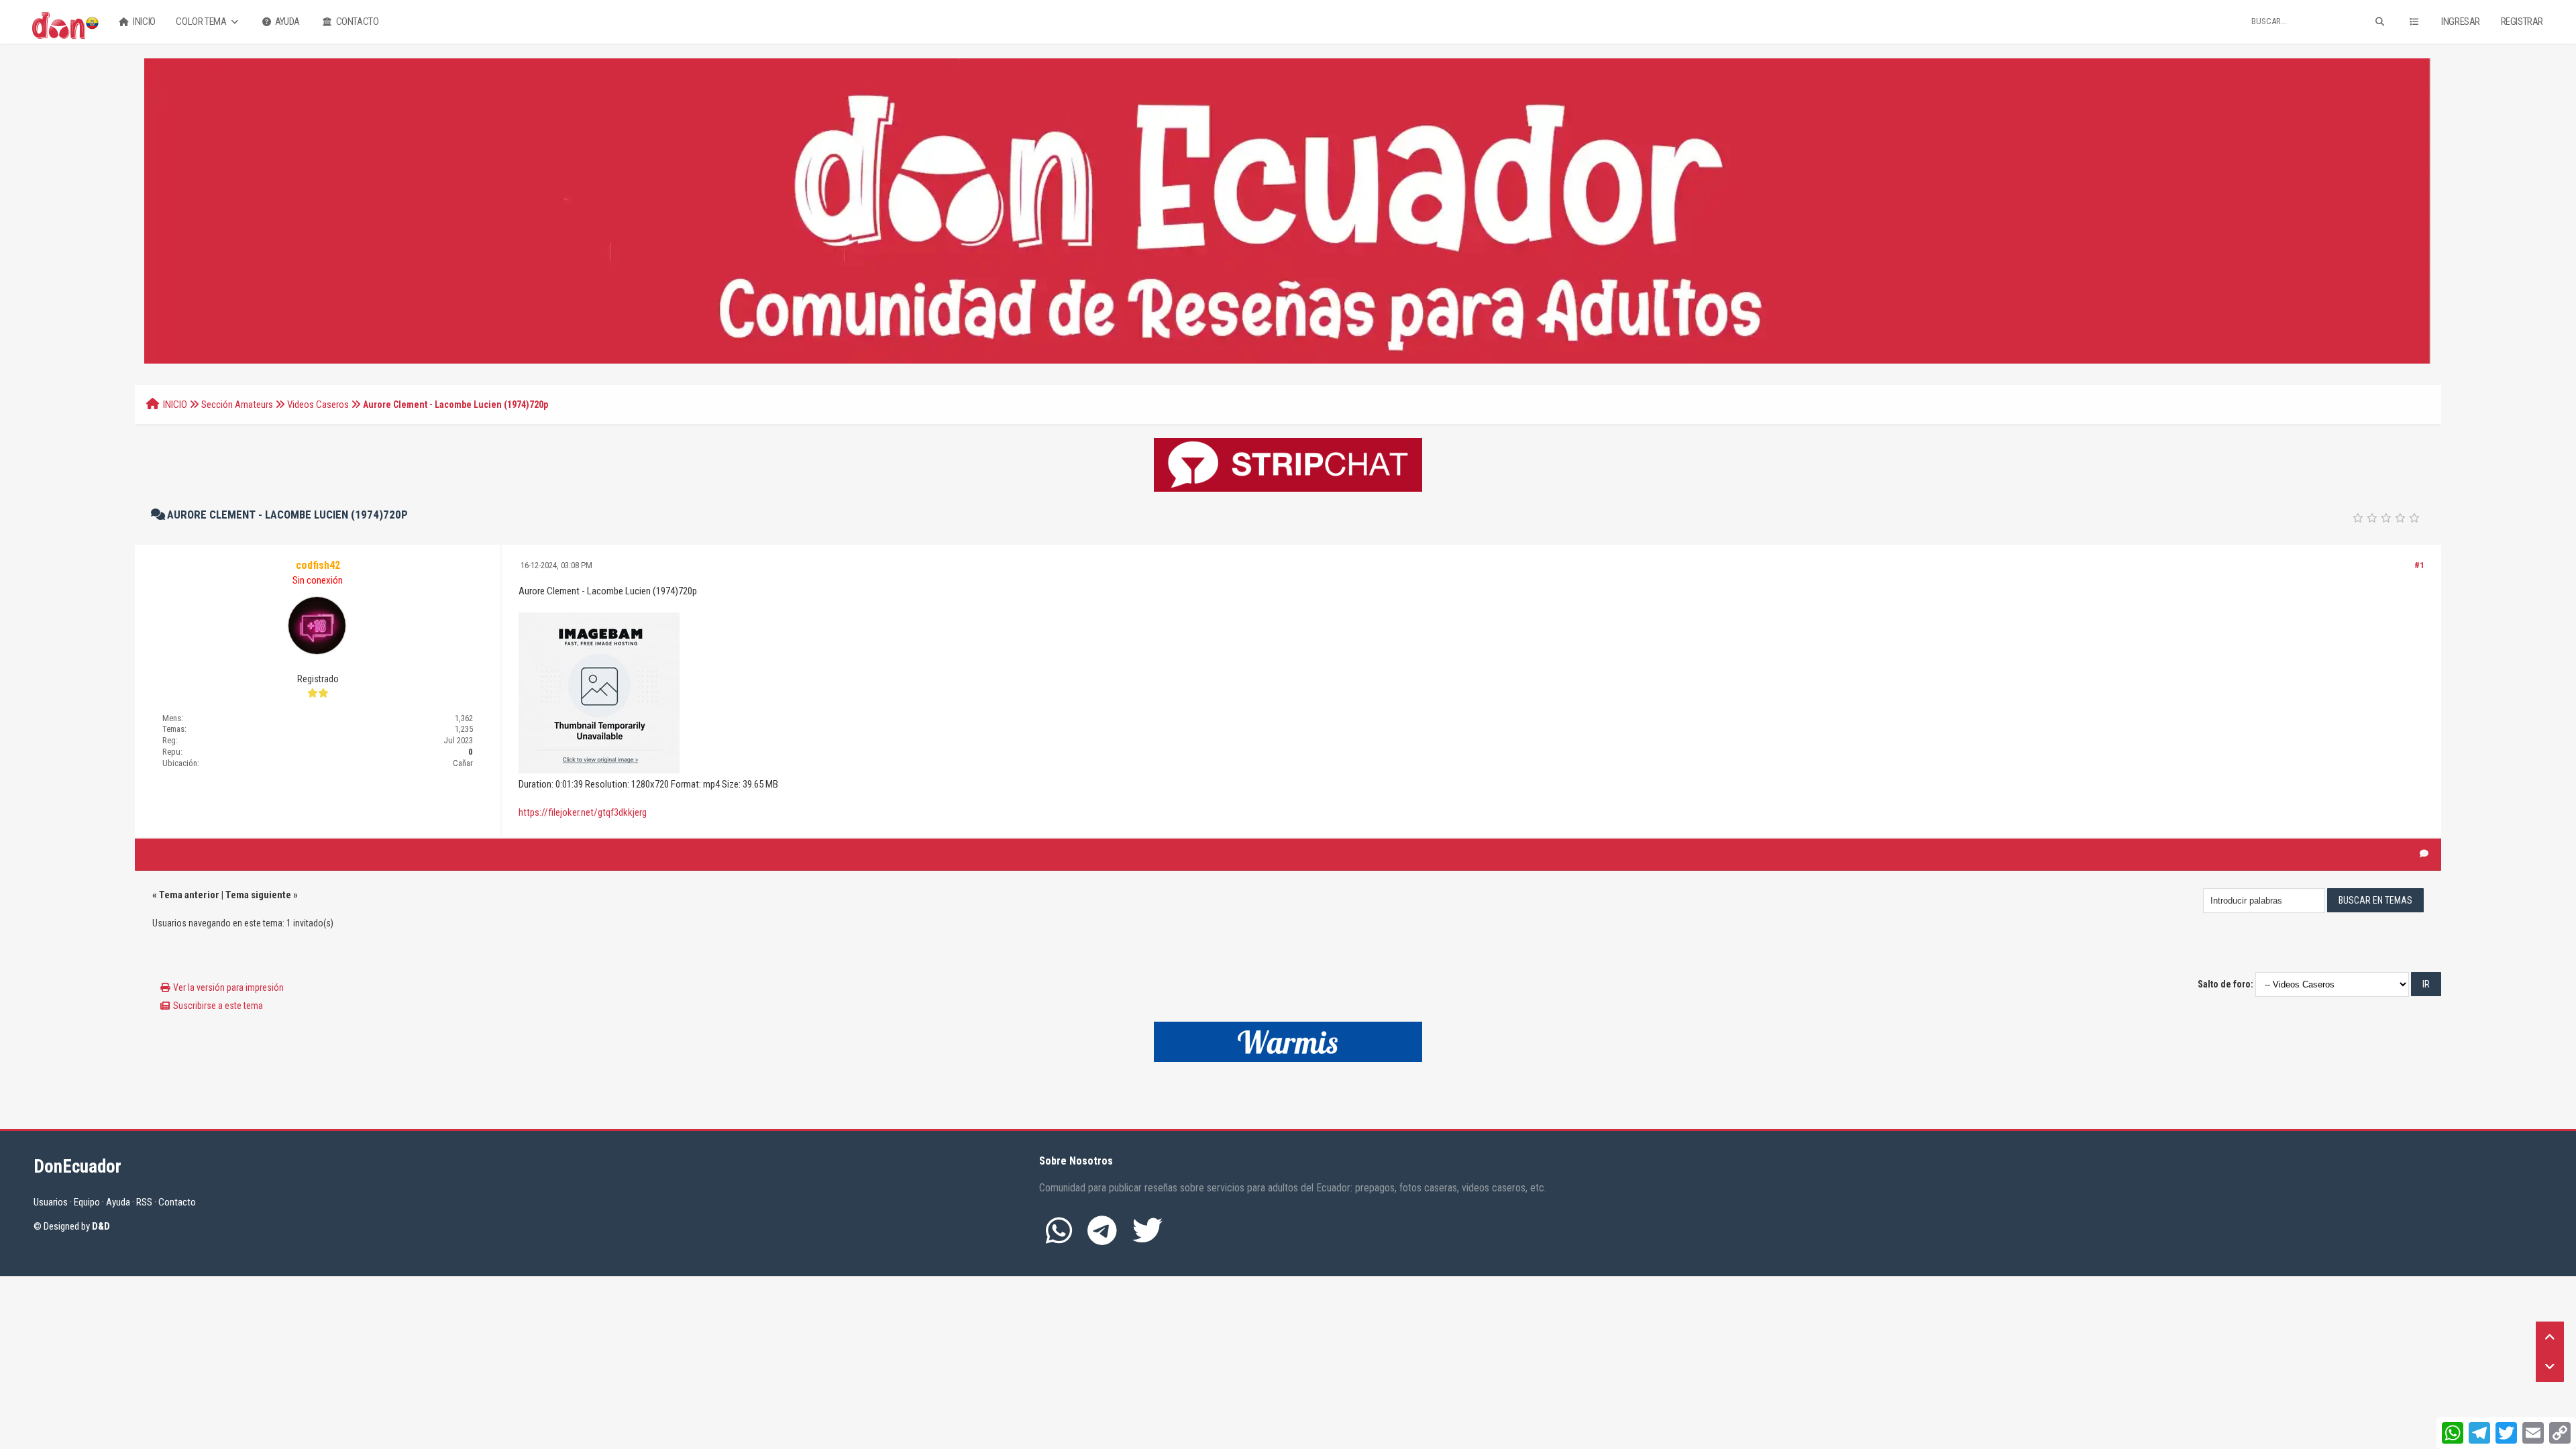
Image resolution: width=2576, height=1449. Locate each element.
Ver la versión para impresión (228, 987)
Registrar (2522, 21)
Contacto (356, 21)
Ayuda (286, 21)
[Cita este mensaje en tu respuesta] (2424, 854)
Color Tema (202, 21)
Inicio (144, 21)
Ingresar (2461, 21)
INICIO (175, 405)
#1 (2419, 565)
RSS (144, 1202)
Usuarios (51, 1202)
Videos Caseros (318, 405)
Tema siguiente (258, 895)
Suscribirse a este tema (218, 1006)
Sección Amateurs (237, 405)
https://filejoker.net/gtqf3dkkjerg (583, 812)
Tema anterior (189, 895)
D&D (101, 1226)
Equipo (87, 1202)
